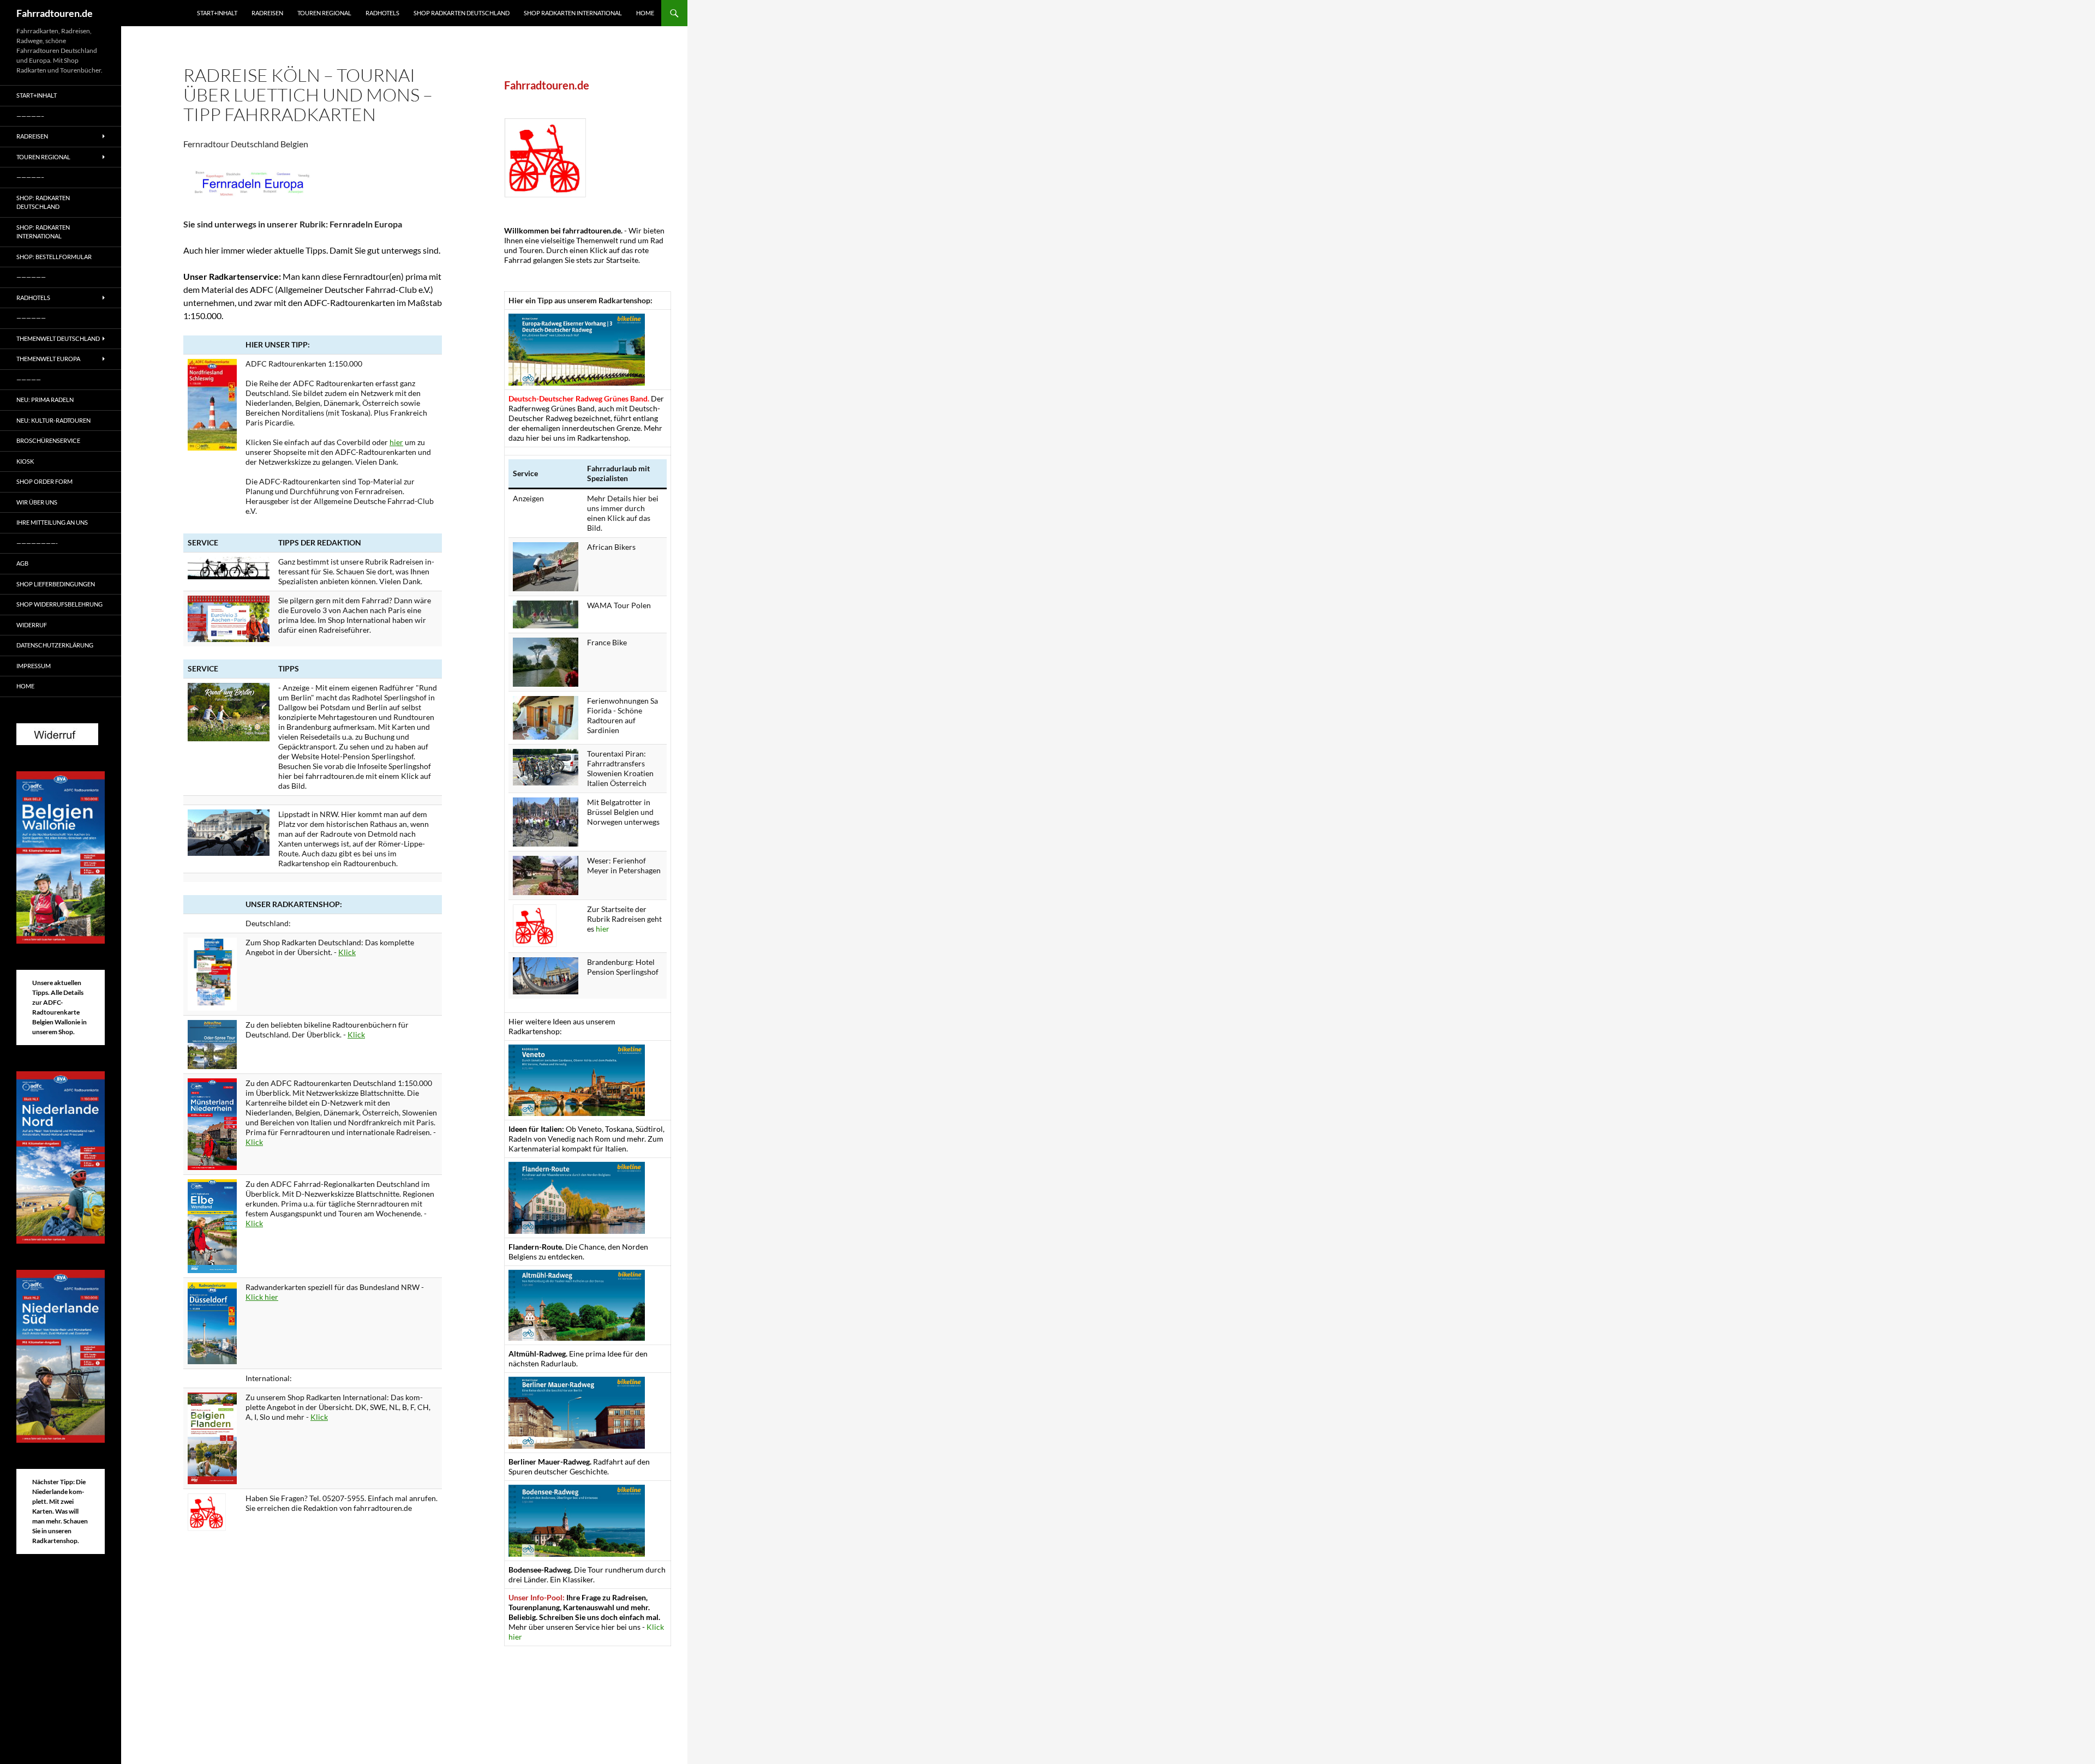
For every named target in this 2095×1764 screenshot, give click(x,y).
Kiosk (25, 461)
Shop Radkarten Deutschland (462, 13)
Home (645, 13)
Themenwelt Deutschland (58, 338)
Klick (347, 952)
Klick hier (262, 1297)
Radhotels (382, 13)
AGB (22, 563)
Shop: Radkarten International (43, 232)
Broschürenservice (48, 440)
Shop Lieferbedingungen (56, 584)
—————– (30, 116)
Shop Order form (44, 481)
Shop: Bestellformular (54, 257)
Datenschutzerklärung (55, 645)
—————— (31, 277)
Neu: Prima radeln (45, 400)
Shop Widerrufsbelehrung (59, 604)
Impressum (34, 666)
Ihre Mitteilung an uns (52, 522)
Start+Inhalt (217, 13)
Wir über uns (37, 502)
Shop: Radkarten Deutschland (43, 202)
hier (396, 442)
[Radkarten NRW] (212, 1322)
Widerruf (32, 625)
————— (29, 379)
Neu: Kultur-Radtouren (53, 420)
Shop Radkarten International (573, 13)
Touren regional (324, 13)
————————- (37, 543)
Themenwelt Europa (48, 359)
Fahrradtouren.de (55, 13)
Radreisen (267, 13)
